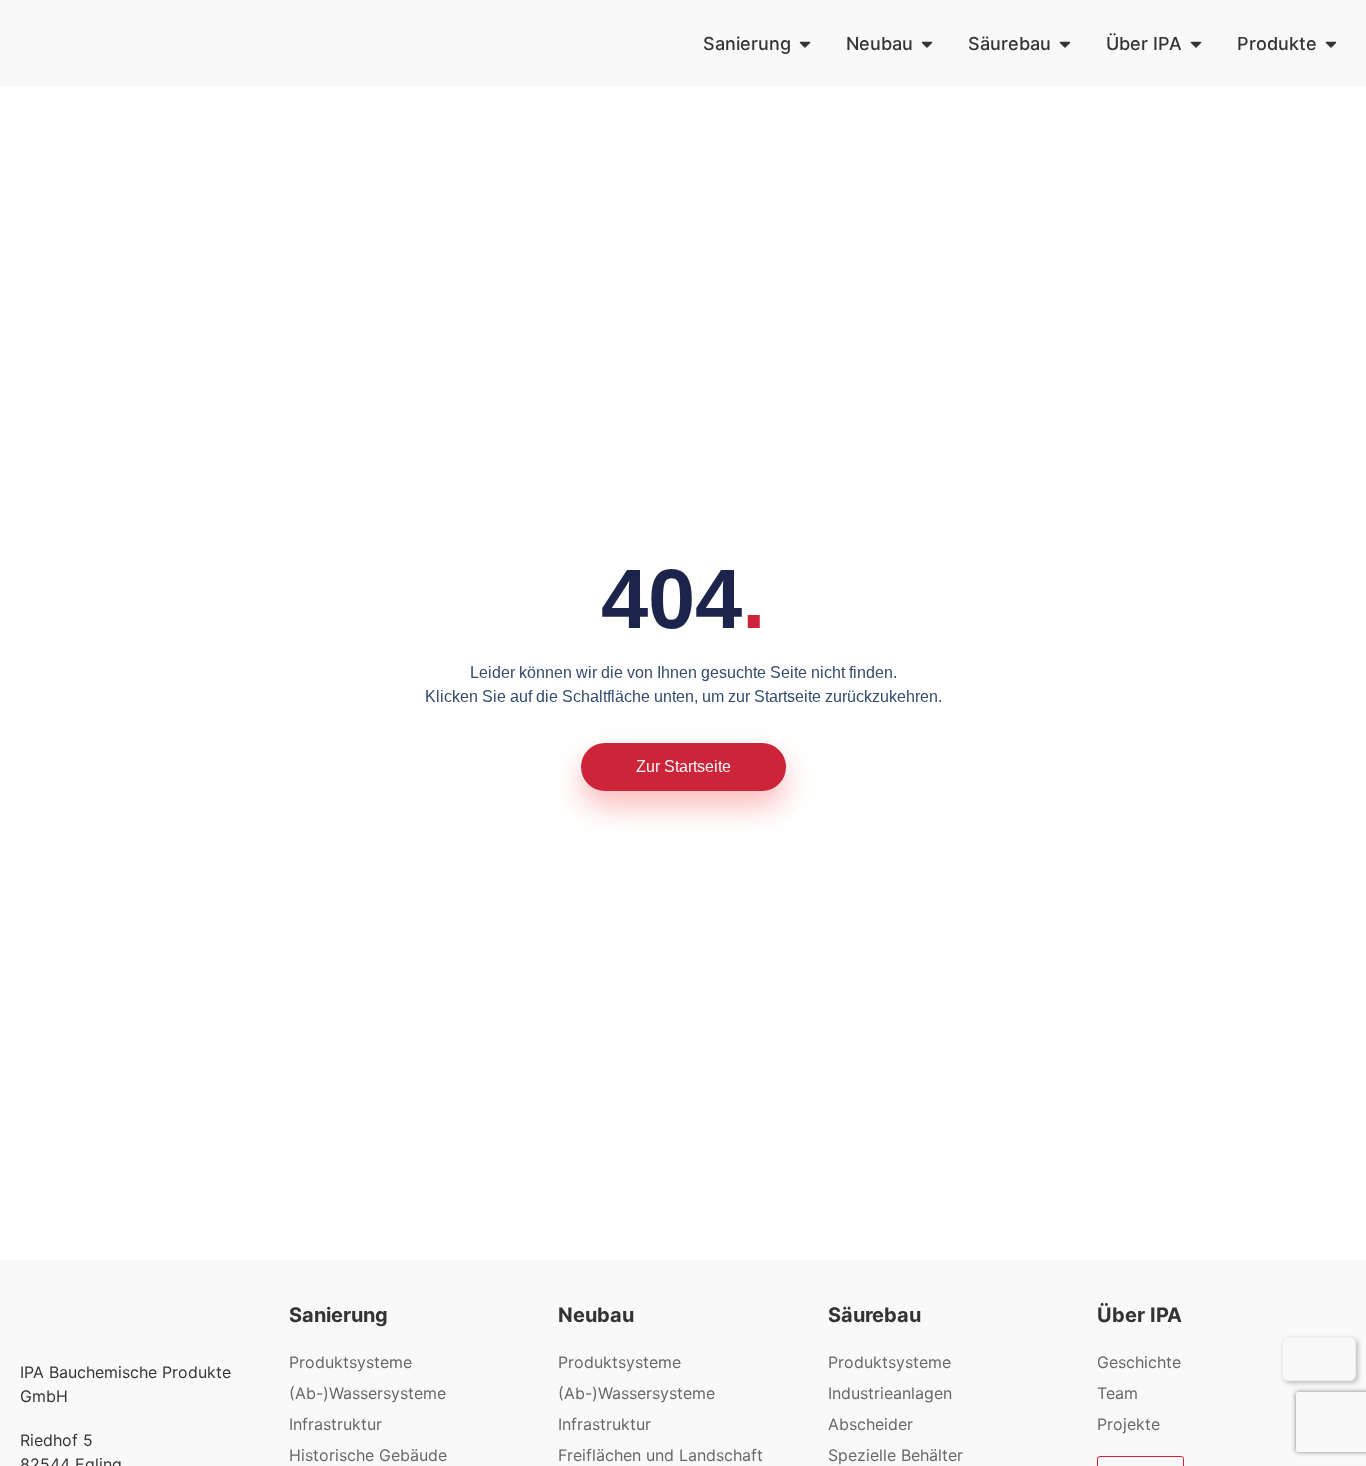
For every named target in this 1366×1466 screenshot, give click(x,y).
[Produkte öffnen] (1331, 43)
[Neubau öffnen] (927, 43)
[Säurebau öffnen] (1065, 43)
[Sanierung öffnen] (805, 43)
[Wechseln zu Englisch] (1333, 1359)
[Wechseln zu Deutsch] (1305, 1359)
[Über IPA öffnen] (1196, 43)
